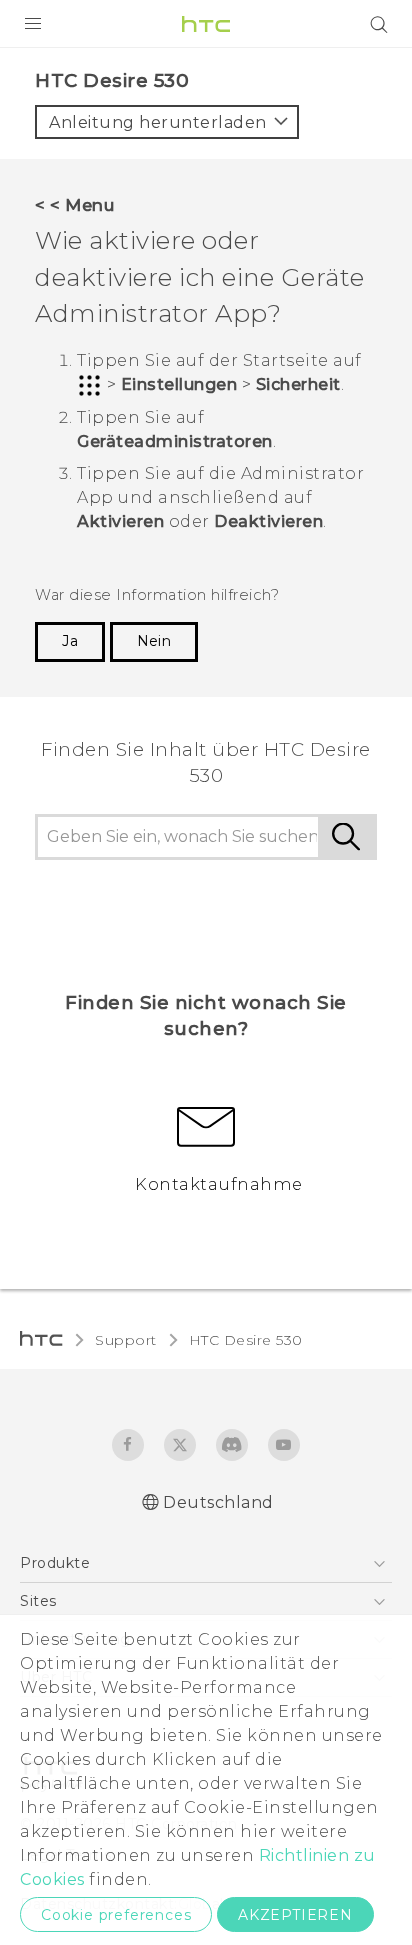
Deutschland (218, 1502)
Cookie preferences (116, 1915)
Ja (70, 641)
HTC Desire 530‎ (246, 1340)
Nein (154, 641)
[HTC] (206, 24)
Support (126, 1340)
